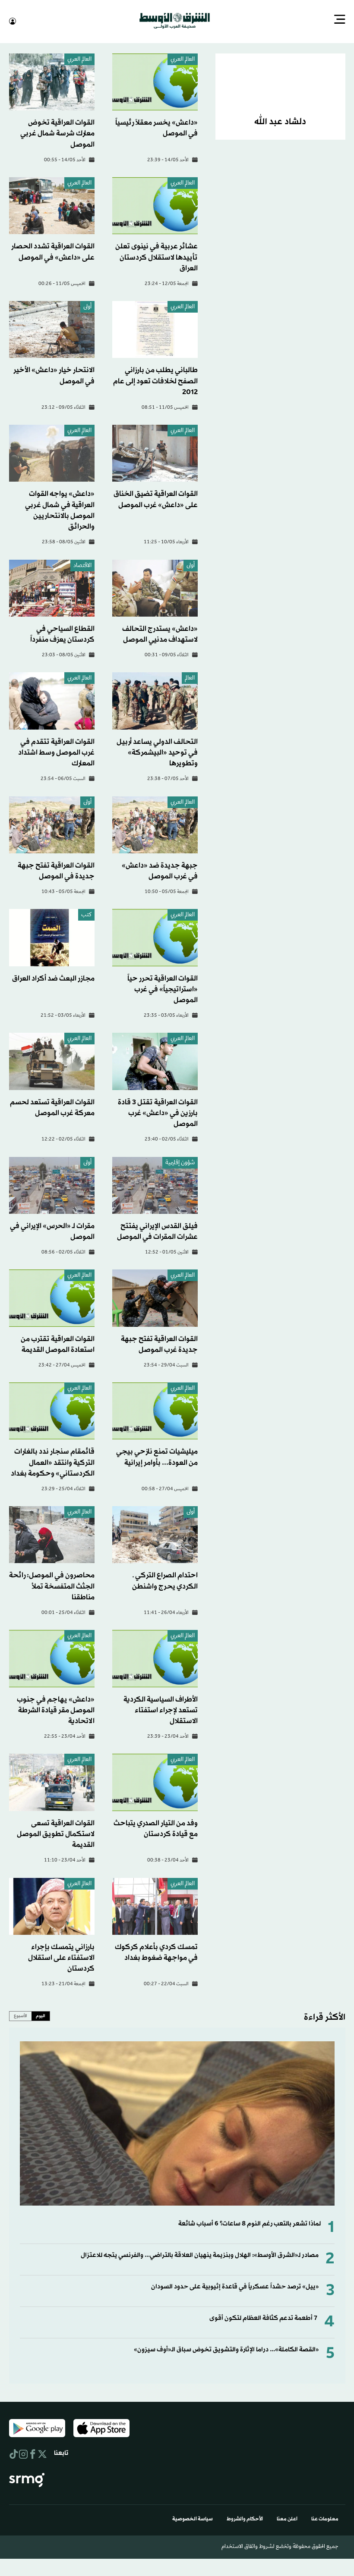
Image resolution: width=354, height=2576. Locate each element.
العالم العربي (183, 59)
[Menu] (340, 20)
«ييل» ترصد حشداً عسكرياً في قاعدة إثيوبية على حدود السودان (235, 2286)
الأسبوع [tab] (21, 2015)
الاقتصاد (82, 565)
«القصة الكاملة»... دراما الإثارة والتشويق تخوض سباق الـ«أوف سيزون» (226, 2349)
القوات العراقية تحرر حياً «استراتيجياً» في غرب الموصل (163, 989)
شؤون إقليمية (180, 1162)
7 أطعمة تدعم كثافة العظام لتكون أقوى (263, 2317)
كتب (86, 914)
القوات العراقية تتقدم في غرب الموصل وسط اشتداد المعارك (56, 752)
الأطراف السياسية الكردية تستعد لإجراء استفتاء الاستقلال (161, 1709)
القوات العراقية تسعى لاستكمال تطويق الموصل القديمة (56, 1833)
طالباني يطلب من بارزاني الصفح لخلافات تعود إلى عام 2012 (155, 380)
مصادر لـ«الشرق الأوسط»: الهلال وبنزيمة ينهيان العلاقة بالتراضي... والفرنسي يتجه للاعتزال (200, 2255)
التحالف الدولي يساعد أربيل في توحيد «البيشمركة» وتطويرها (157, 752)
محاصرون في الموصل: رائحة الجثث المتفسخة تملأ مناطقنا (52, 1585)
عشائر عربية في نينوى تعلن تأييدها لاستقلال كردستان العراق (156, 256)
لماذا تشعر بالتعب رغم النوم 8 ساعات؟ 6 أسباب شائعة (250, 2223)
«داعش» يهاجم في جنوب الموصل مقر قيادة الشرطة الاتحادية (56, 1709)
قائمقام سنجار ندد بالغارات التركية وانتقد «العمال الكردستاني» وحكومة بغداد (53, 1462)
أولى (87, 306)
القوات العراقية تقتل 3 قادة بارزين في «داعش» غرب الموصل (158, 1112)
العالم (190, 678)
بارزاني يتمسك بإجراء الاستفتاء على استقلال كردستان (61, 1957)
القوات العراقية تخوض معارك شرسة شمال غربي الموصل (57, 133)
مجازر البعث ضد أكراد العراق (53, 978)
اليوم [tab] (41, 2015)
